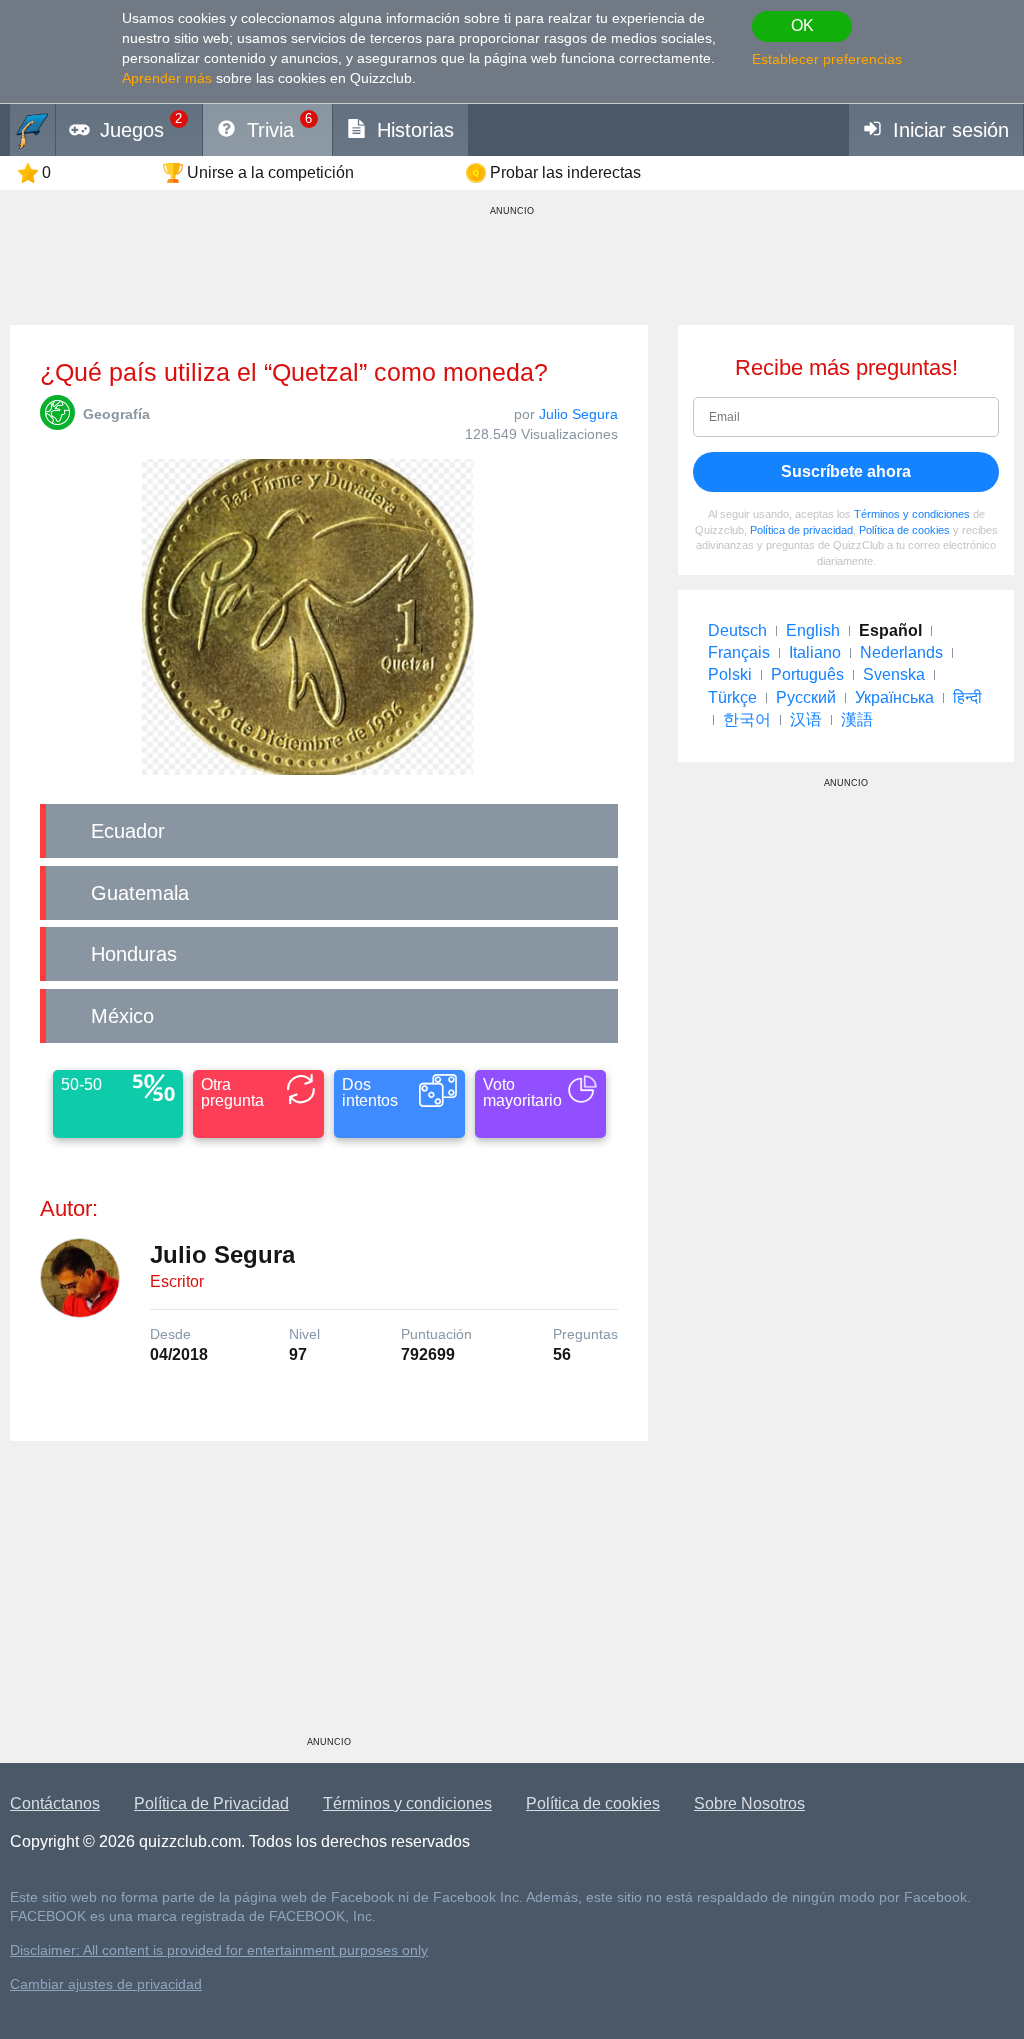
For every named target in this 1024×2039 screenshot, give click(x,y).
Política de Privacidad (211, 1803)
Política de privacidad (801, 530)
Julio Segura (578, 414)
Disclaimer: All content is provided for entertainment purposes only (219, 1950)
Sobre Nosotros (749, 1803)
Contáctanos (55, 1803)
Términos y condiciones (912, 514)
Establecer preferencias (827, 59)
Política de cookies (904, 530)
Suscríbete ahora (846, 471)
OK (802, 25)
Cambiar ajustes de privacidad (106, 1984)
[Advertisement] (329, 1596)
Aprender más (167, 78)
